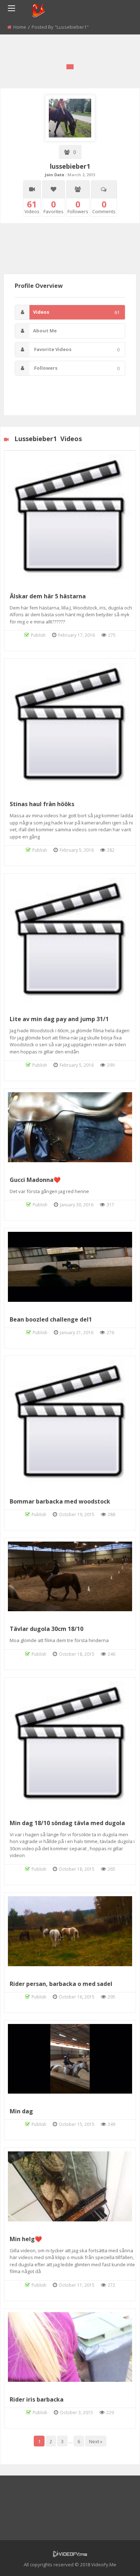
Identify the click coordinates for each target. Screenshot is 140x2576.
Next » (96, 2441)
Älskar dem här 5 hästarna (48, 596)
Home (20, 27)
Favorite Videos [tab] (76, 349)
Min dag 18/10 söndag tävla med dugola (67, 1823)
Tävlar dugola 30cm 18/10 (46, 1629)
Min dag (21, 2111)
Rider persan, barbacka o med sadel (61, 1984)
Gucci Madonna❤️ (35, 1180)
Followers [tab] (76, 368)
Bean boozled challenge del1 (51, 1319)
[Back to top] (117, 2560)
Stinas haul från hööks (42, 804)
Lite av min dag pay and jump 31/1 (59, 1019)
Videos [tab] (76, 312)
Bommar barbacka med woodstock (60, 1501)
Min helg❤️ (26, 2239)
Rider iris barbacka (37, 2399)
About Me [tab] (45, 331)
